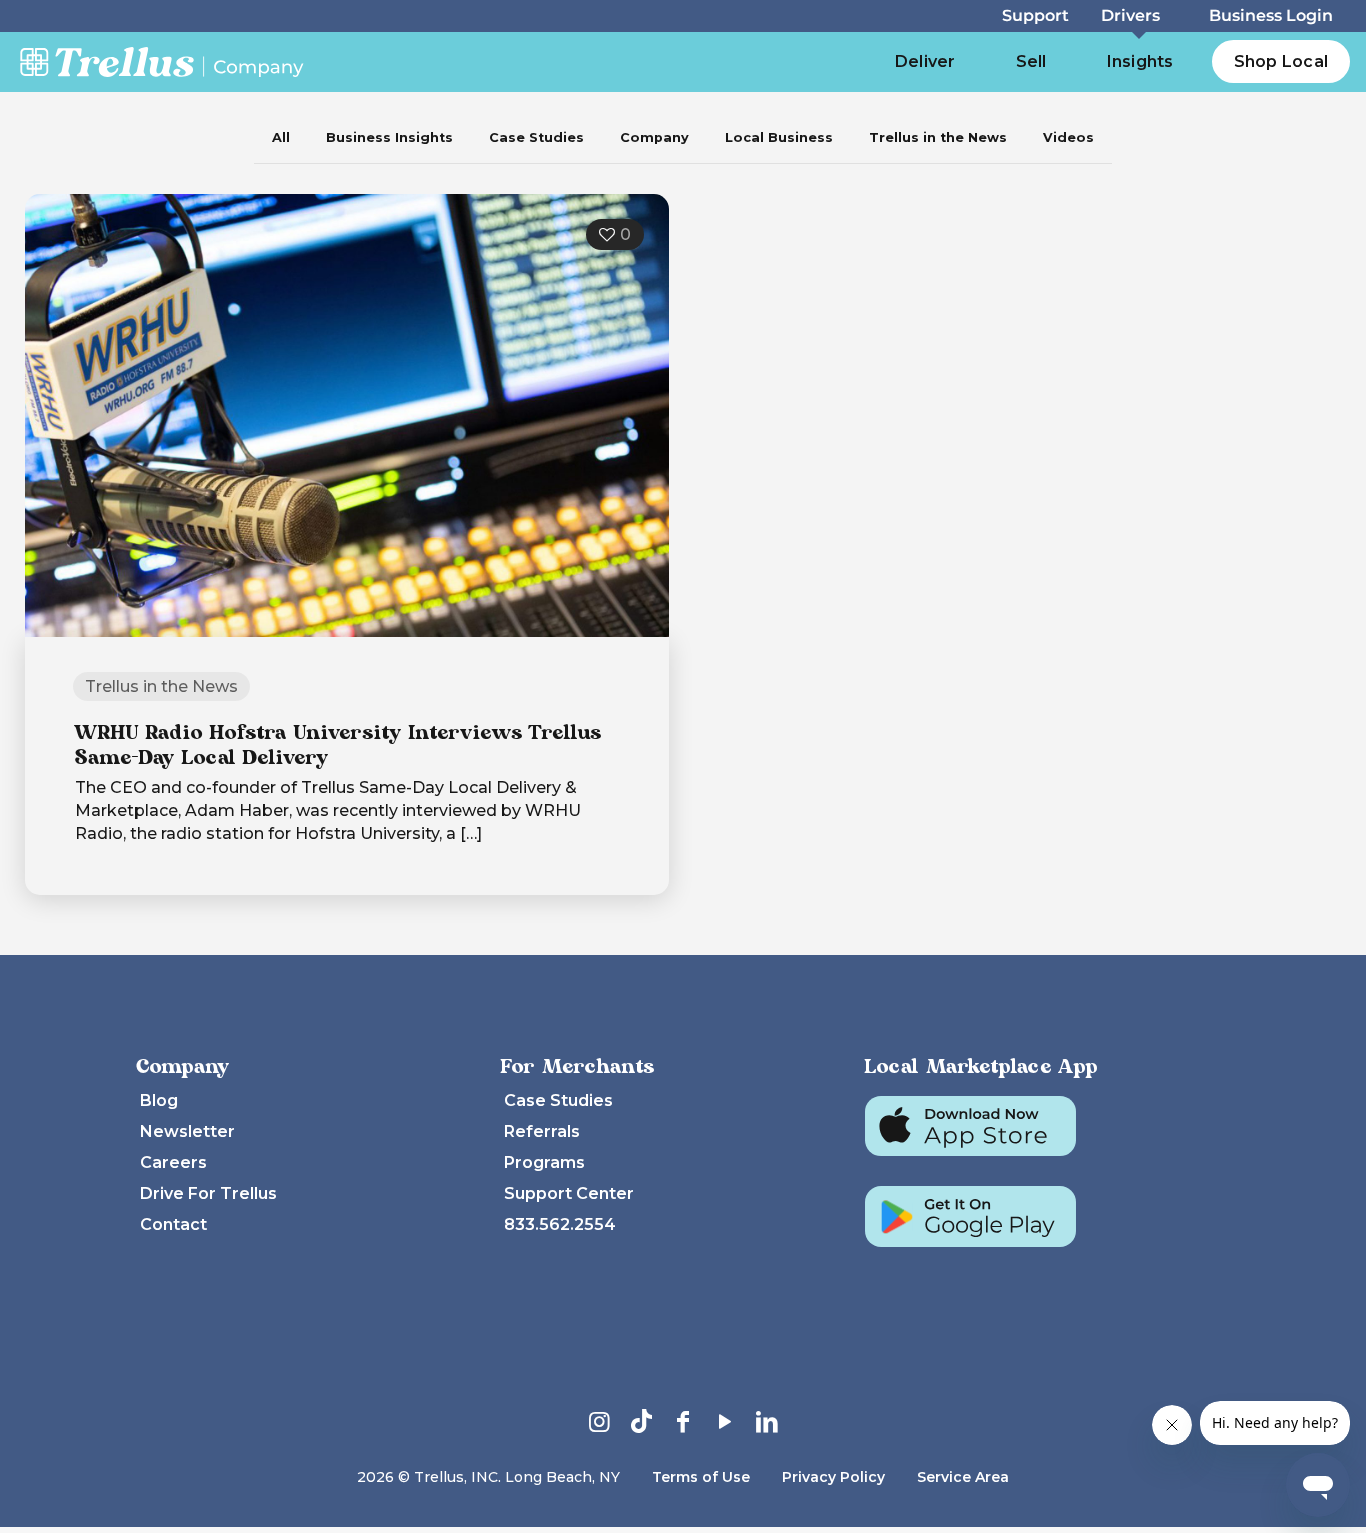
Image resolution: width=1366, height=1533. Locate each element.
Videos (1068, 137)
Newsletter (187, 1131)
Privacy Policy (833, 1477)
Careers (173, 1162)
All (281, 137)
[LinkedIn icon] (767, 1421)
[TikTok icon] (641, 1421)
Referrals (542, 1131)
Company (654, 137)
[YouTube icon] (725, 1421)
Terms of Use (701, 1477)
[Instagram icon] (599, 1421)
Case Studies (536, 137)
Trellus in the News (938, 137)
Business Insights (389, 137)
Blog (159, 1100)
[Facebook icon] (683, 1421)
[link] (1197, 62)
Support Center (569, 1193)
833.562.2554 (560, 1224)
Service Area (963, 1477)
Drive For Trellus (208, 1193)
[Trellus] (162, 61)
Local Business (779, 137)
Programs (544, 1162)
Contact (173, 1224)
